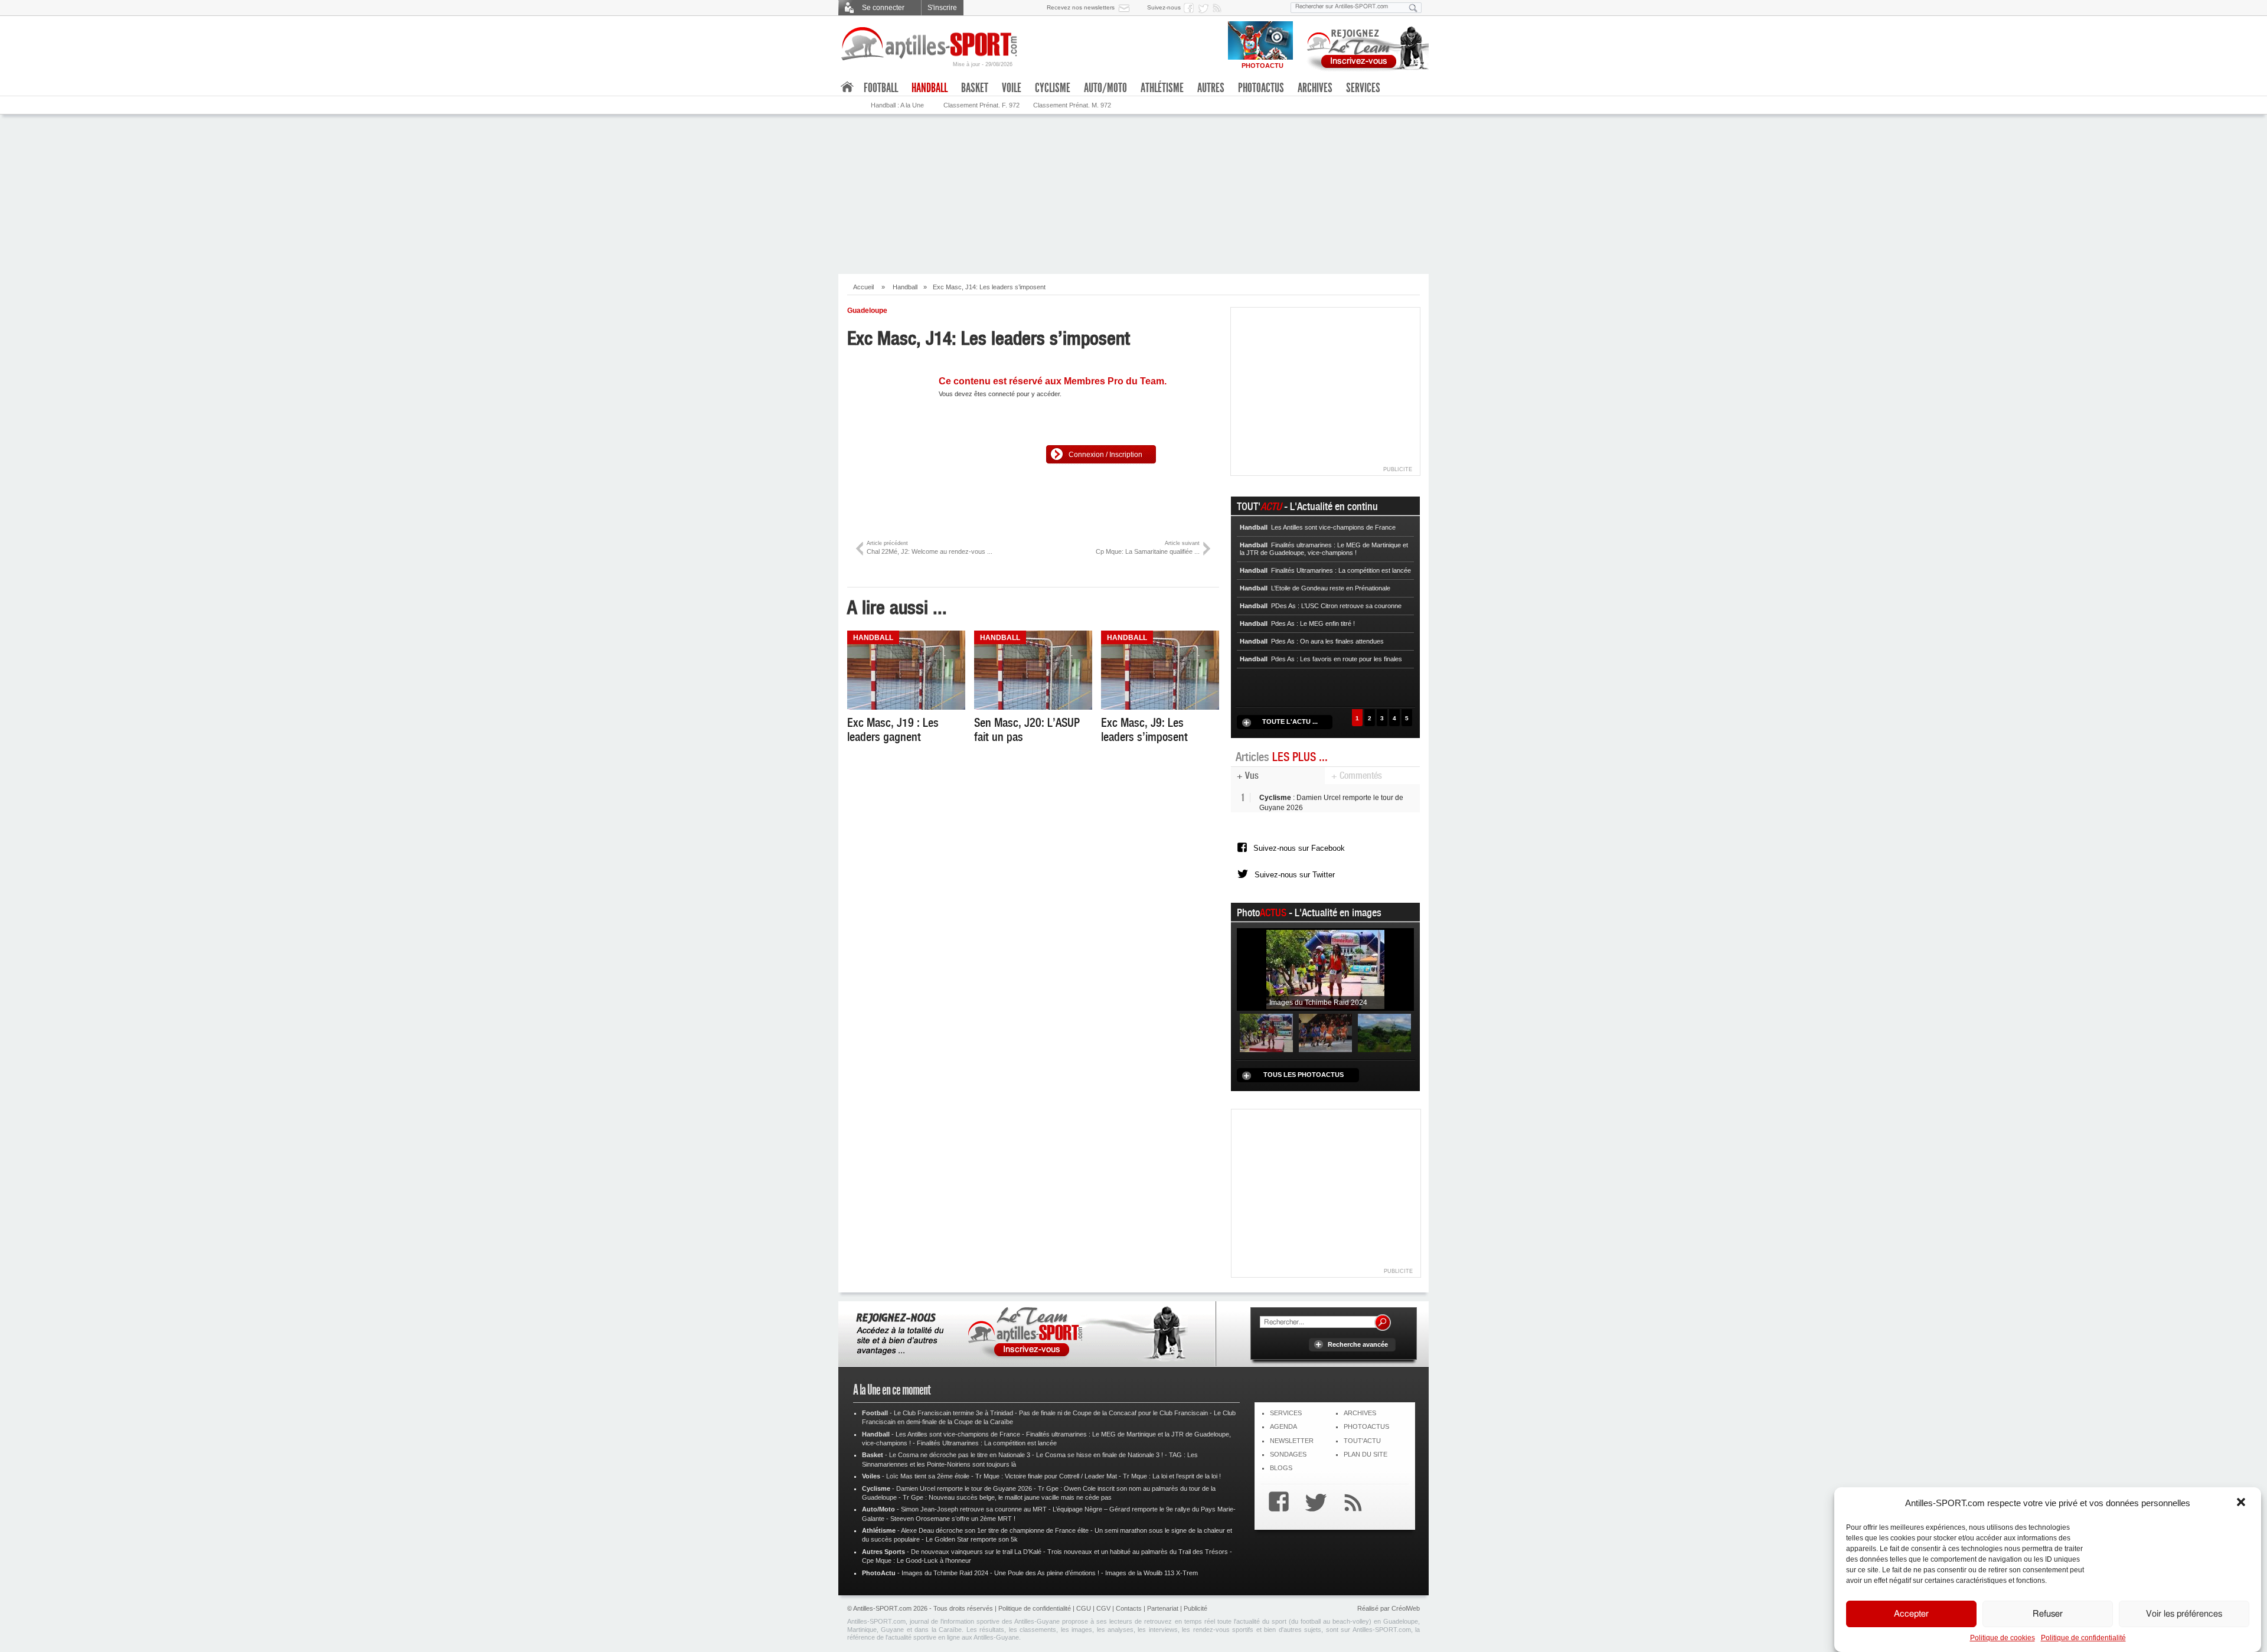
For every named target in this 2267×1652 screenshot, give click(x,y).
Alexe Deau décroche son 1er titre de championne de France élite (995, 1530)
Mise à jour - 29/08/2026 (983, 64)
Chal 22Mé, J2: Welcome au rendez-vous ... (930, 548)
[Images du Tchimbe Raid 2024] (1325, 969)
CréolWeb (1406, 1608)
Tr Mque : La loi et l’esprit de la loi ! (1172, 1476)
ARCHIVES (1360, 1413)
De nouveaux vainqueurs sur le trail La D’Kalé (976, 1552)
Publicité (1195, 1608)
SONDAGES (1288, 1454)
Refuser (2048, 1614)
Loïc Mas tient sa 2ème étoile (928, 1476)
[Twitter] (1313, 1504)
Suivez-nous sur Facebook (1299, 848)
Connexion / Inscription (1105, 455)
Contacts (1129, 1608)
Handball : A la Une (897, 105)
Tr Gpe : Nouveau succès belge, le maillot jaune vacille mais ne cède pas (1007, 1497)
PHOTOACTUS (1366, 1426)
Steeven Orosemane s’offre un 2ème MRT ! (953, 1519)
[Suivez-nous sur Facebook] (1191, 8)
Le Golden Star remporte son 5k (972, 1539)
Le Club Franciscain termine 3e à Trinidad (953, 1413)
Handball (905, 287)
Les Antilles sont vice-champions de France (958, 1434)
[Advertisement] (1326, 1189)
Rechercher (1383, 1323)
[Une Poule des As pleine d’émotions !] (1325, 1033)
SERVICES (1286, 1413)
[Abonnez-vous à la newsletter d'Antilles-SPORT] (1126, 8)
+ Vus (1248, 776)
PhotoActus (1261, 88)
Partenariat (1163, 1608)
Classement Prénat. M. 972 (1072, 105)
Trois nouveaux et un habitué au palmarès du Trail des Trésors (1138, 1552)
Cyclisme (1053, 88)
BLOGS (1281, 1468)
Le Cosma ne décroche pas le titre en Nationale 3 (960, 1455)
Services (1363, 88)
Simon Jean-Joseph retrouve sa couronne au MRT (974, 1509)
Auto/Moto (1105, 88)
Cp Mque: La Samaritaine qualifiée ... (1148, 548)
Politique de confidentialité (2083, 1638)
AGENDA (1283, 1426)
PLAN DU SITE (1366, 1454)
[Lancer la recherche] (1413, 8)
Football (881, 88)
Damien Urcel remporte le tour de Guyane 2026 (964, 1488)
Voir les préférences (2184, 1614)
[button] (2242, 1503)
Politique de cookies (2003, 1638)
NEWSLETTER (1292, 1441)
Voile (1012, 88)
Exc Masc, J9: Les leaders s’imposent (1144, 730)
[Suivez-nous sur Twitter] (1205, 8)
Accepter (1911, 1614)
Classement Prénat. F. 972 (981, 105)
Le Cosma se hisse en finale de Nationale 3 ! (1100, 1455)
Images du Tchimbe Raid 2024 (945, 1573)
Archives (1315, 88)
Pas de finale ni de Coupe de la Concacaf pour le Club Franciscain (1113, 1413)
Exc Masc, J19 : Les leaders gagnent (893, 730)
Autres (1211, 88)
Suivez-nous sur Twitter (1295, 875)
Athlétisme (1162, 88)
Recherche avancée (1358, 1344)
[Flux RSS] (1219, 8)
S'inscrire (942, 8)
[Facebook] (1276, 1504)
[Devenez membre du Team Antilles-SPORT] (1364, 46)
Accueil (863, 287)
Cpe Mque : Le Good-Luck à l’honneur (917, 1560)
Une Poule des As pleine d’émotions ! (1047, 1573)
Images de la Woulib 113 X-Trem (1152, 1573)
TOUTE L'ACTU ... (1290, 721)
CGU (1084, 1608)
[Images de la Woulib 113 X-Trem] (1384, 1033)
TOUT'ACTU (1362, 1441)
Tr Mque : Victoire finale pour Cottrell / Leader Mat (1046, 1476)
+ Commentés (1357, 776)
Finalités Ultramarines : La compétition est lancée (987, 1443)
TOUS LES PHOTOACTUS (1304, 1075)
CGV (1103, 1608)
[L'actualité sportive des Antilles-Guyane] (930, 44)
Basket (975, 88)
